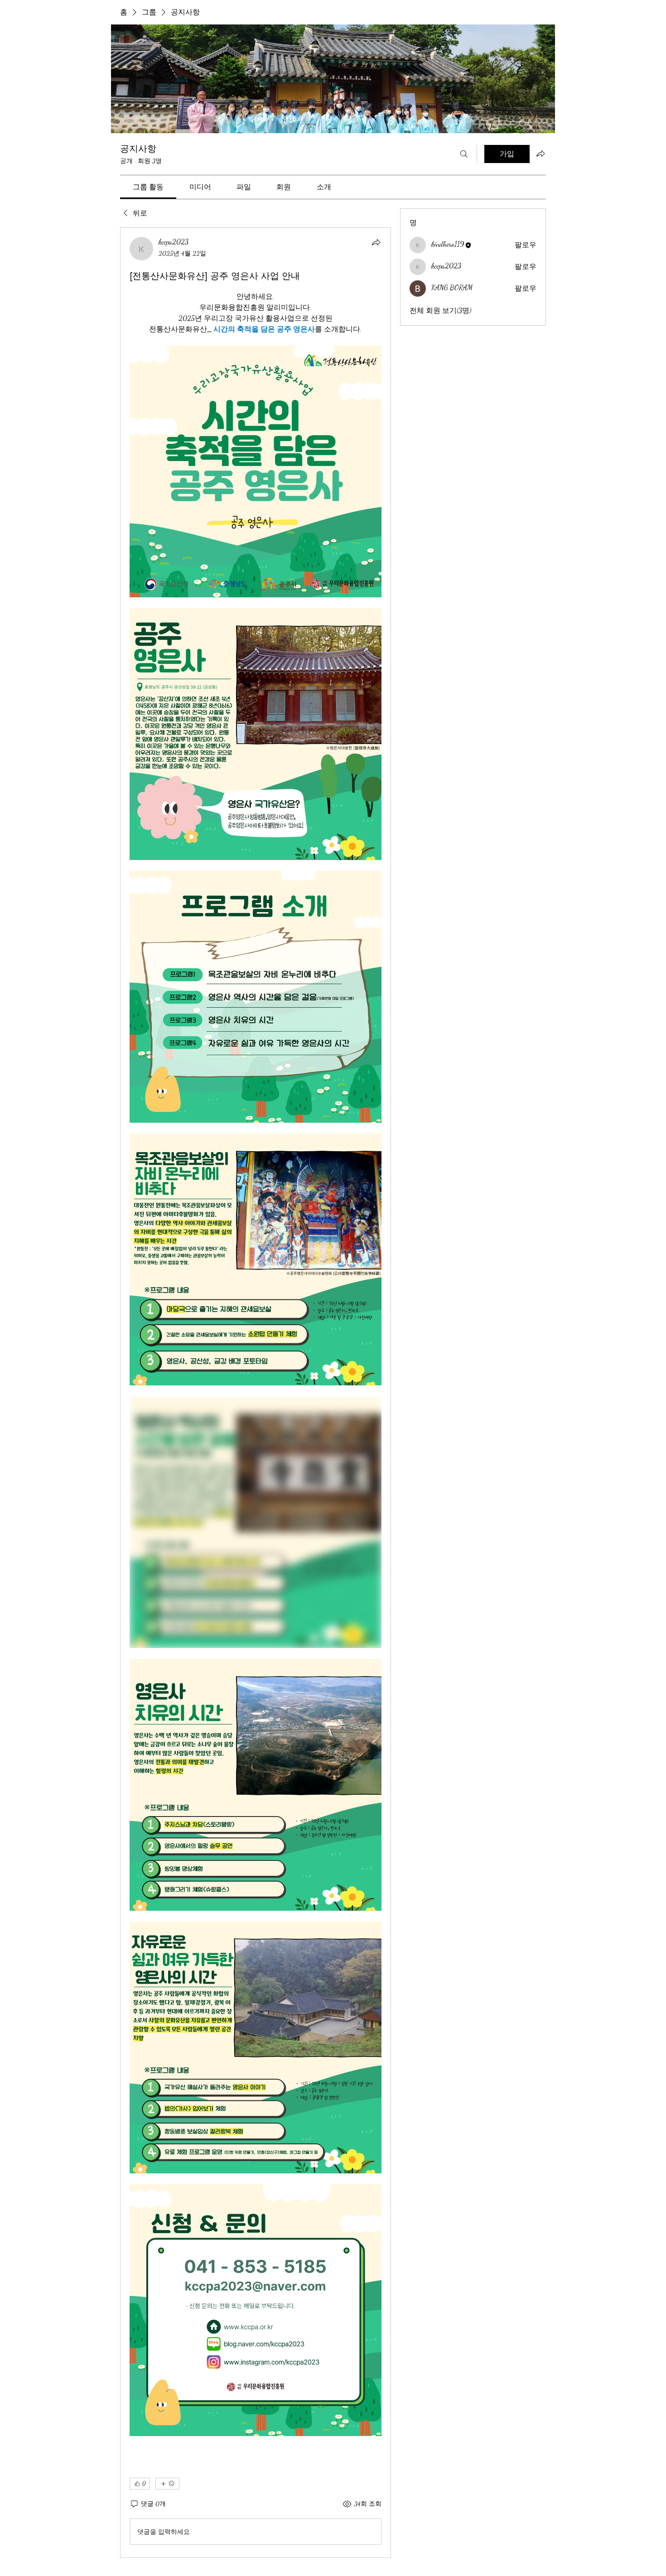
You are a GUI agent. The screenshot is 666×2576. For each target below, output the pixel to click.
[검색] (464, 154)
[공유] (376, 242)
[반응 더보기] (167, 2484)
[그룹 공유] (541, 154)
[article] (256, 1393)
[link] (148, 187)
